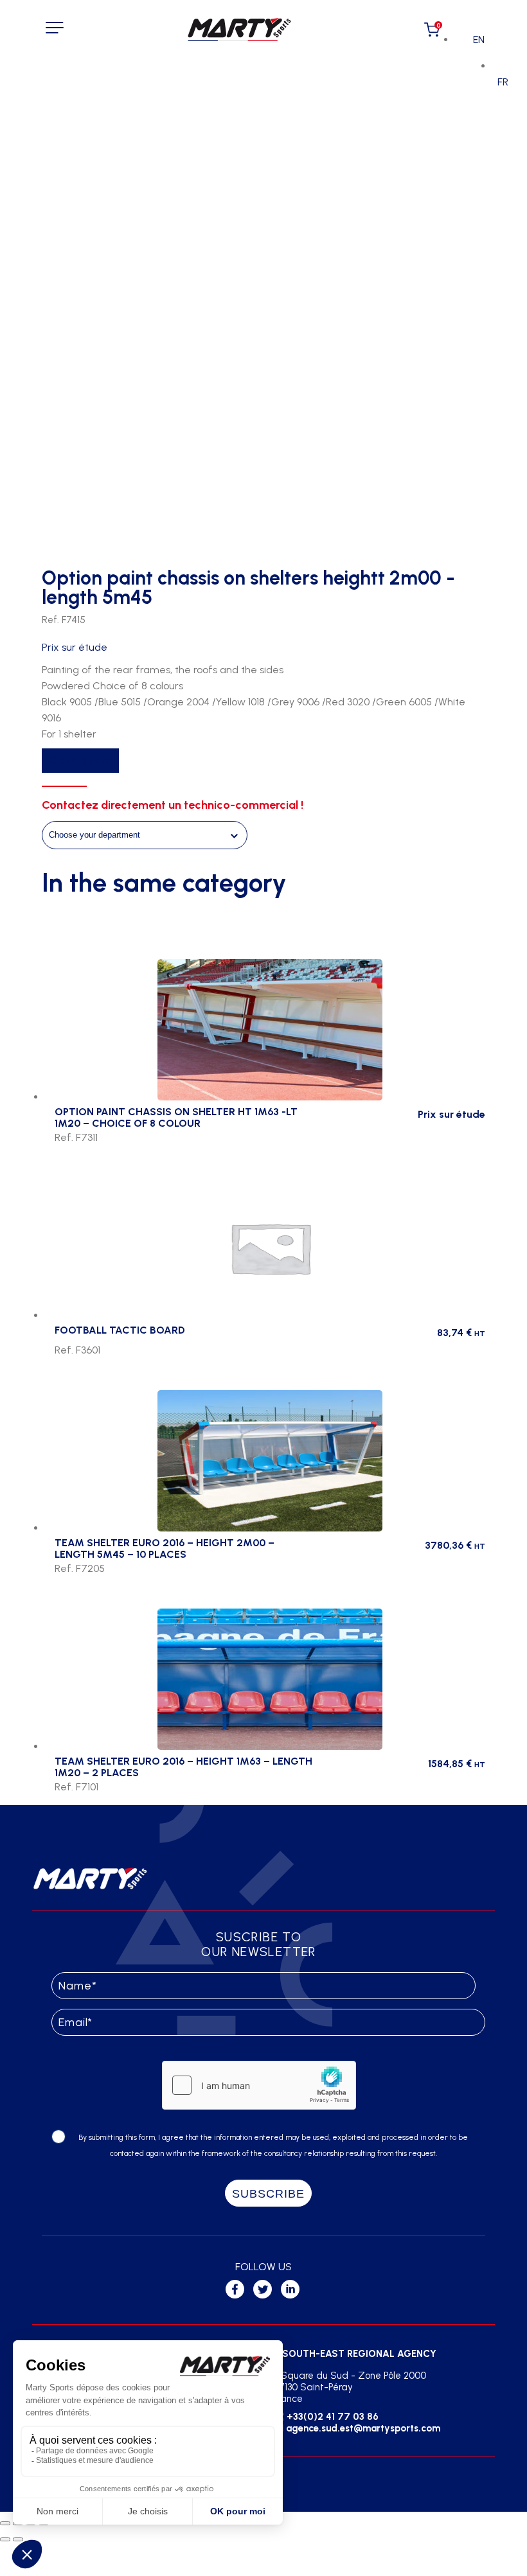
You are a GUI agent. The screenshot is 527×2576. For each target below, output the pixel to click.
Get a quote (80, 760)
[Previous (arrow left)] (5, 2539)
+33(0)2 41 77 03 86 (333, 2417)
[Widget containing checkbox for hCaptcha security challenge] (259, 2085)
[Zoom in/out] (5, 2523)
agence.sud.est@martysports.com (363, 2428)
